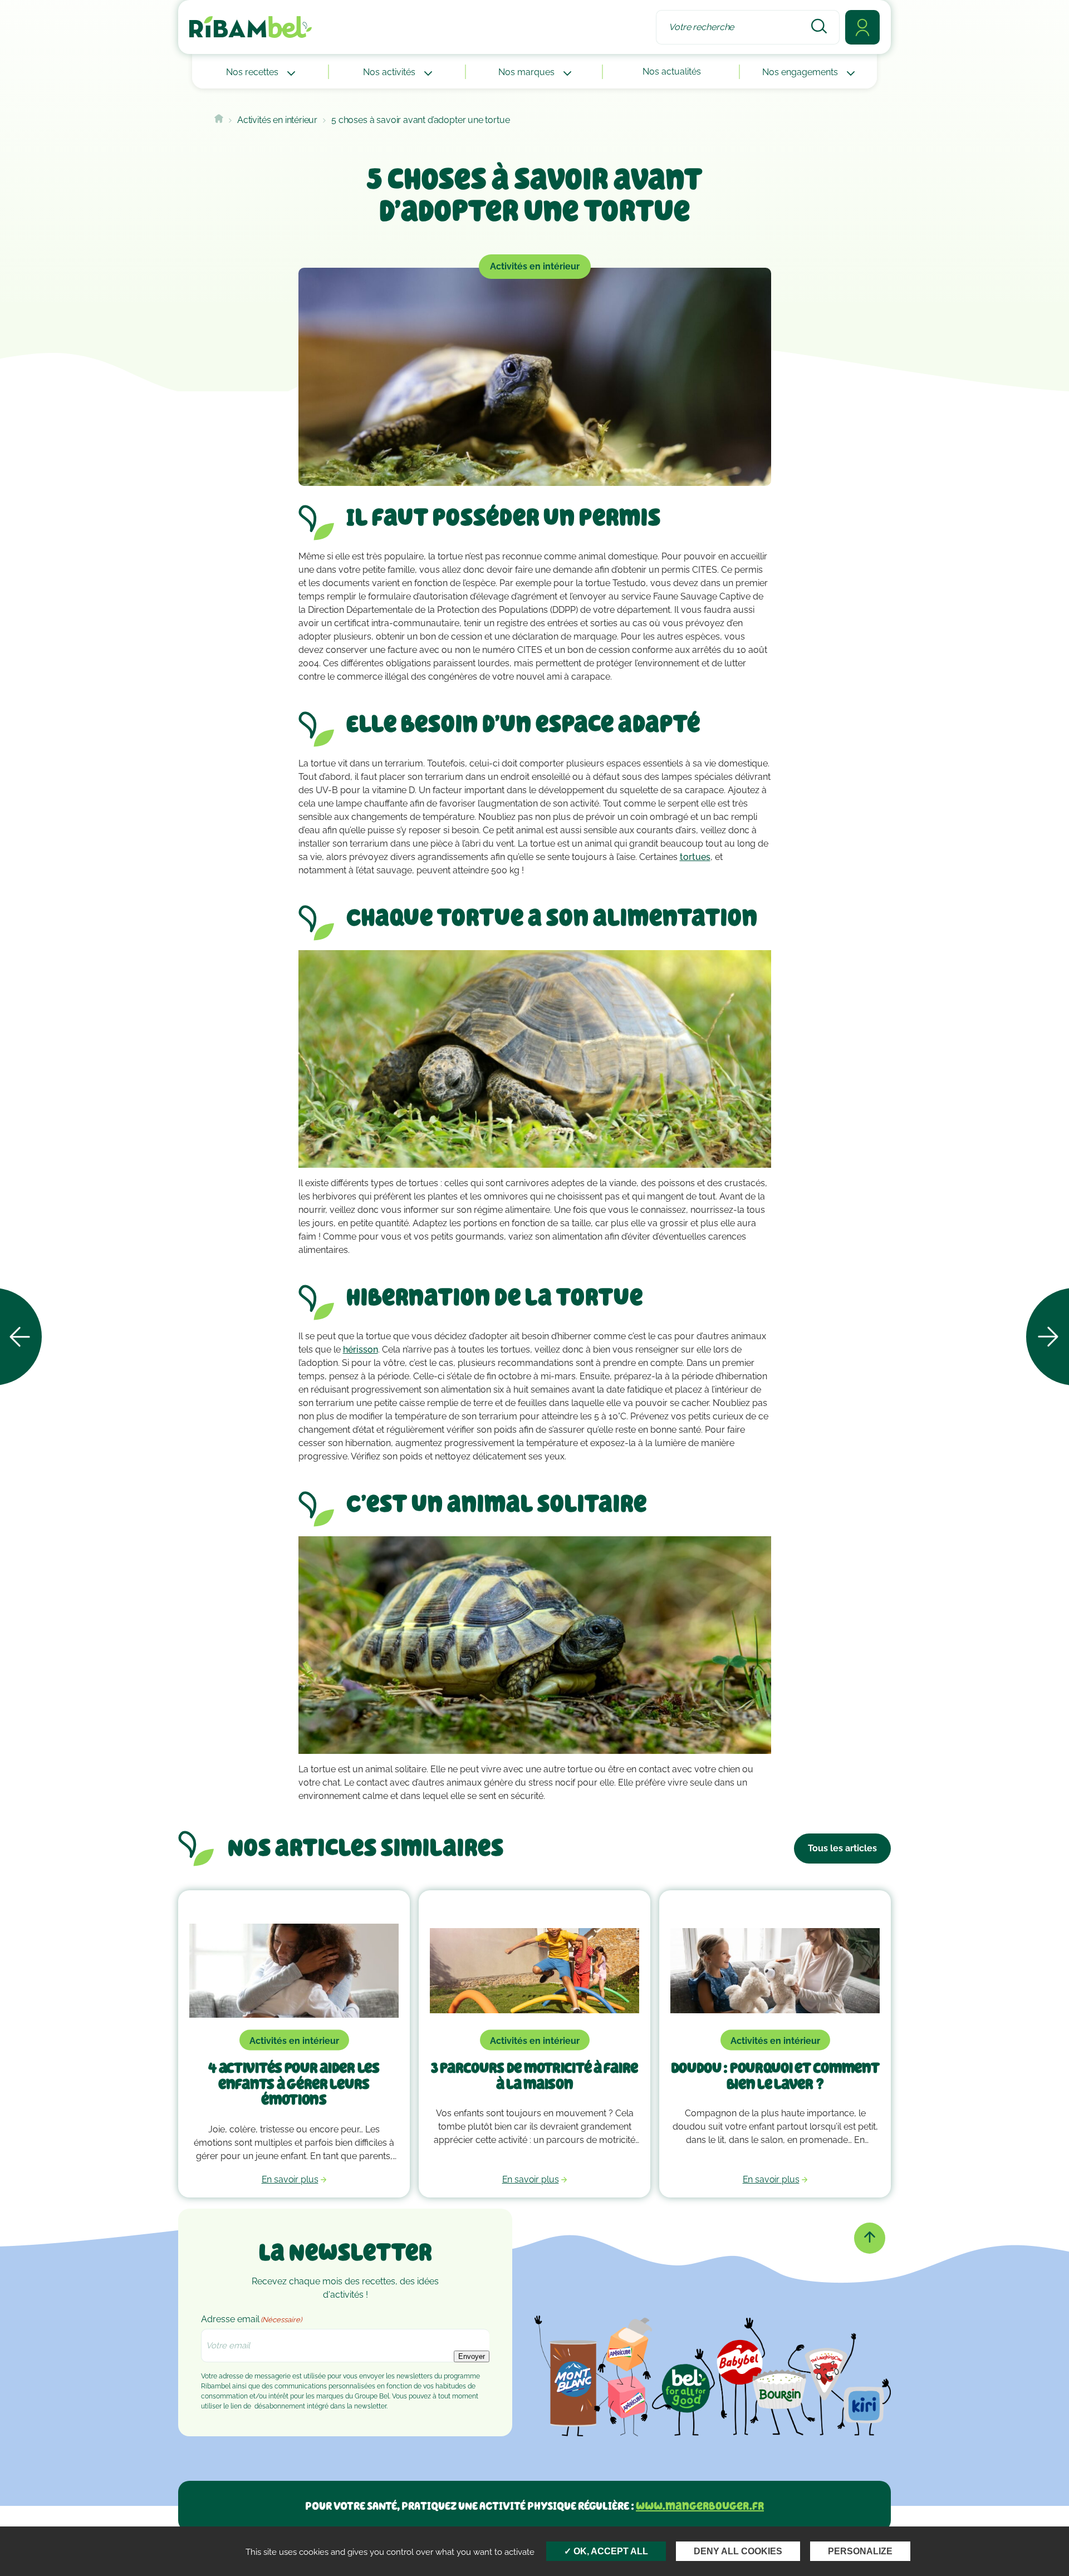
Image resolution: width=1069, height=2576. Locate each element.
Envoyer (472, 2356)
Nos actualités (672, 72)
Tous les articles (842, 1848)
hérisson (361, 1350)
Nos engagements (801, 72)
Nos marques (528, 72)
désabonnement (280, 2406)
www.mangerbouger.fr (700, 2506)
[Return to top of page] (870, 2238)
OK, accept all (610, 2551)
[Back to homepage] (219, 120)
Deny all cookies (738, 2551)
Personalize (860, 2551)
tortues (695, 857)
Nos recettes (253, 72)
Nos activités (390, 72)
